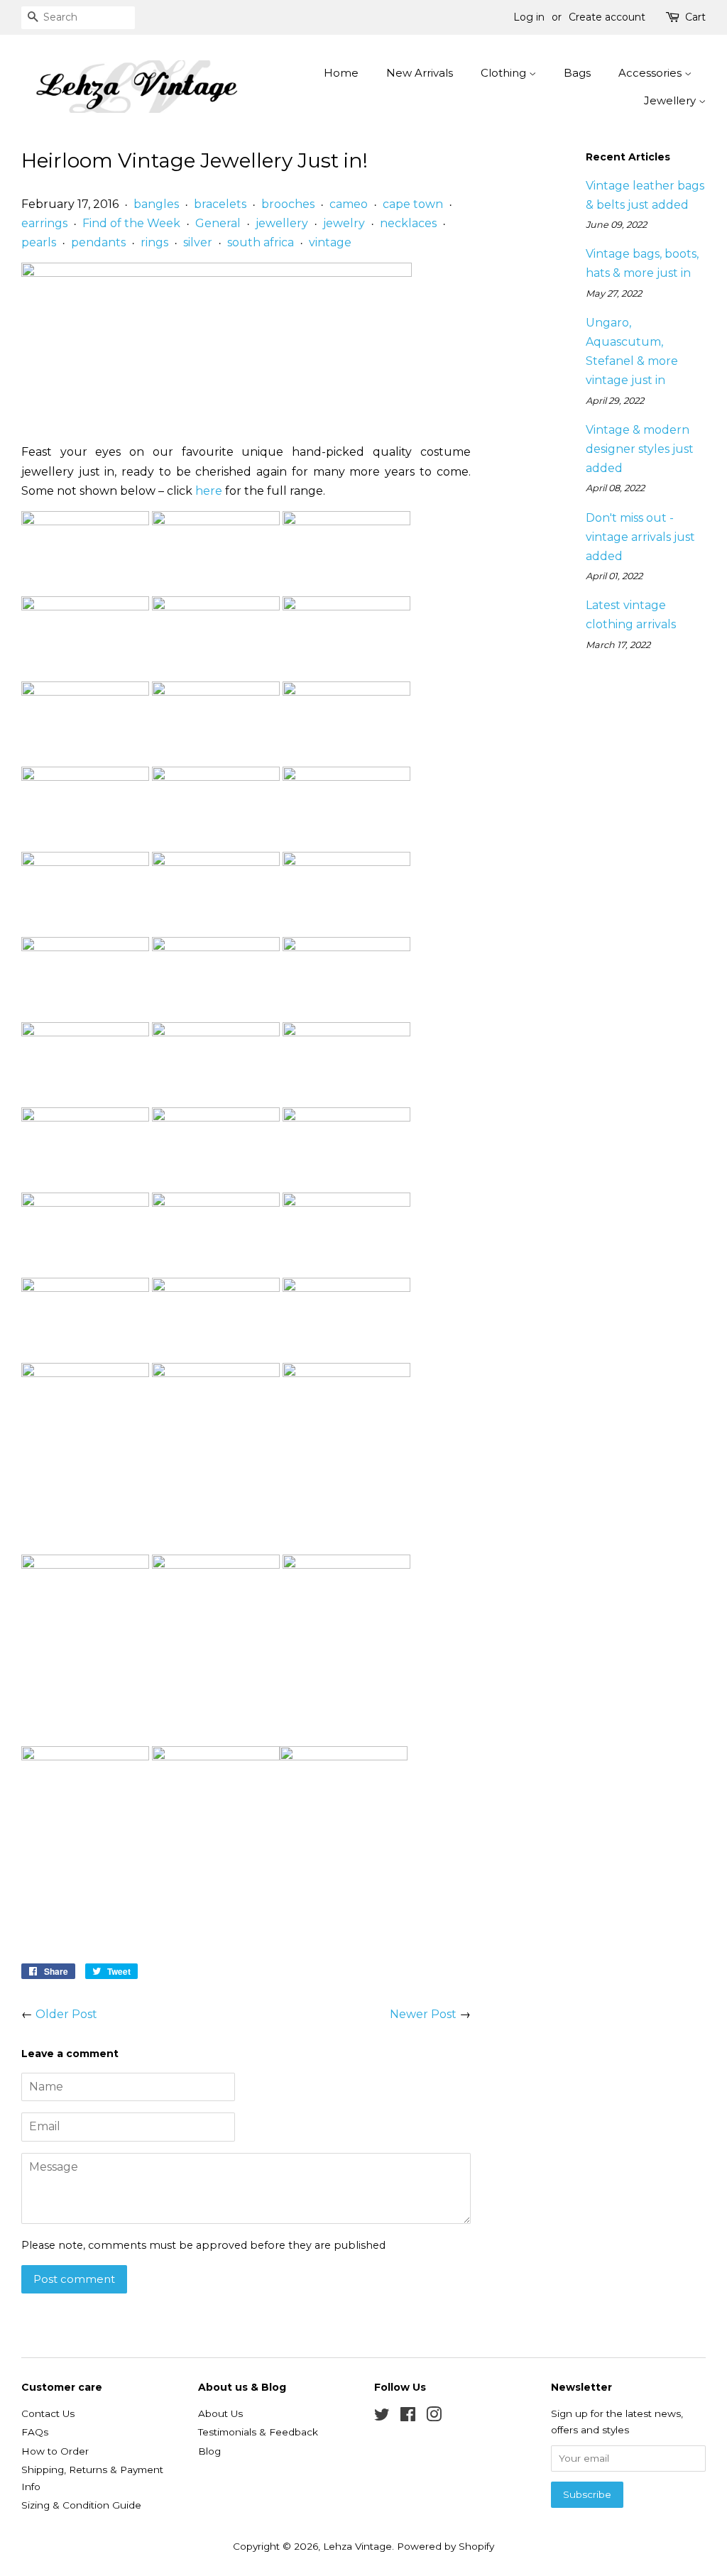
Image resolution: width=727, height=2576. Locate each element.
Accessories (651, 73)
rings (154, 242)
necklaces (408, 223)
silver (198, 242)
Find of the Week (131, 223)
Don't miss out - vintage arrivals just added (640, 537)
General (218, 223)
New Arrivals (420, 73)
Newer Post (423, 2014)
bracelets (220, 204)
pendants (98, 242)
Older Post (66, 2014)
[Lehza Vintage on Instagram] (434, 2417)
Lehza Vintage (357, 2546)
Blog (209, 2451)
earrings (44, 223)
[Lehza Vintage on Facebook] (408, 2417)
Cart (695, 17)
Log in (529, 17)
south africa (261, 242)
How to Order (55, 2451)
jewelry (344, 223)
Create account (607, 17)
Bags (577, 73)
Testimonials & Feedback (258, 2432)
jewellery (282, 223)
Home (341, 73)
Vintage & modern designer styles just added (640, 449)
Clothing (505, 73)
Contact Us (48, 2413)
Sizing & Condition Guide (81, 2505)
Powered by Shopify (446, 2546)
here (209, 491)
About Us (220, 2413)
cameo (349, 204)
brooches (288, 204)
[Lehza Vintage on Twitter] (382, 2417)
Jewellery (671, 100)
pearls (39, 242)
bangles (156, 204)
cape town (413, 204)
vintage (330, 242)
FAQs (35, 2432)
